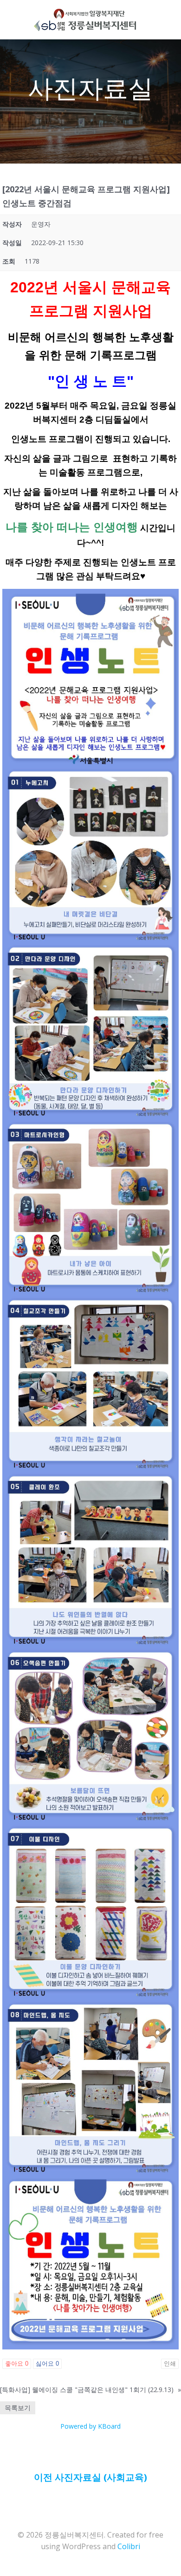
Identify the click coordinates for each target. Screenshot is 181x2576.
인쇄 (170, 2364)
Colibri (129, 2546)
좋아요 (17, 2364)
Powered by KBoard (90, 2426)
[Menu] (146, 20)
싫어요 (47, 2364)
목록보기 (18, 2408)
